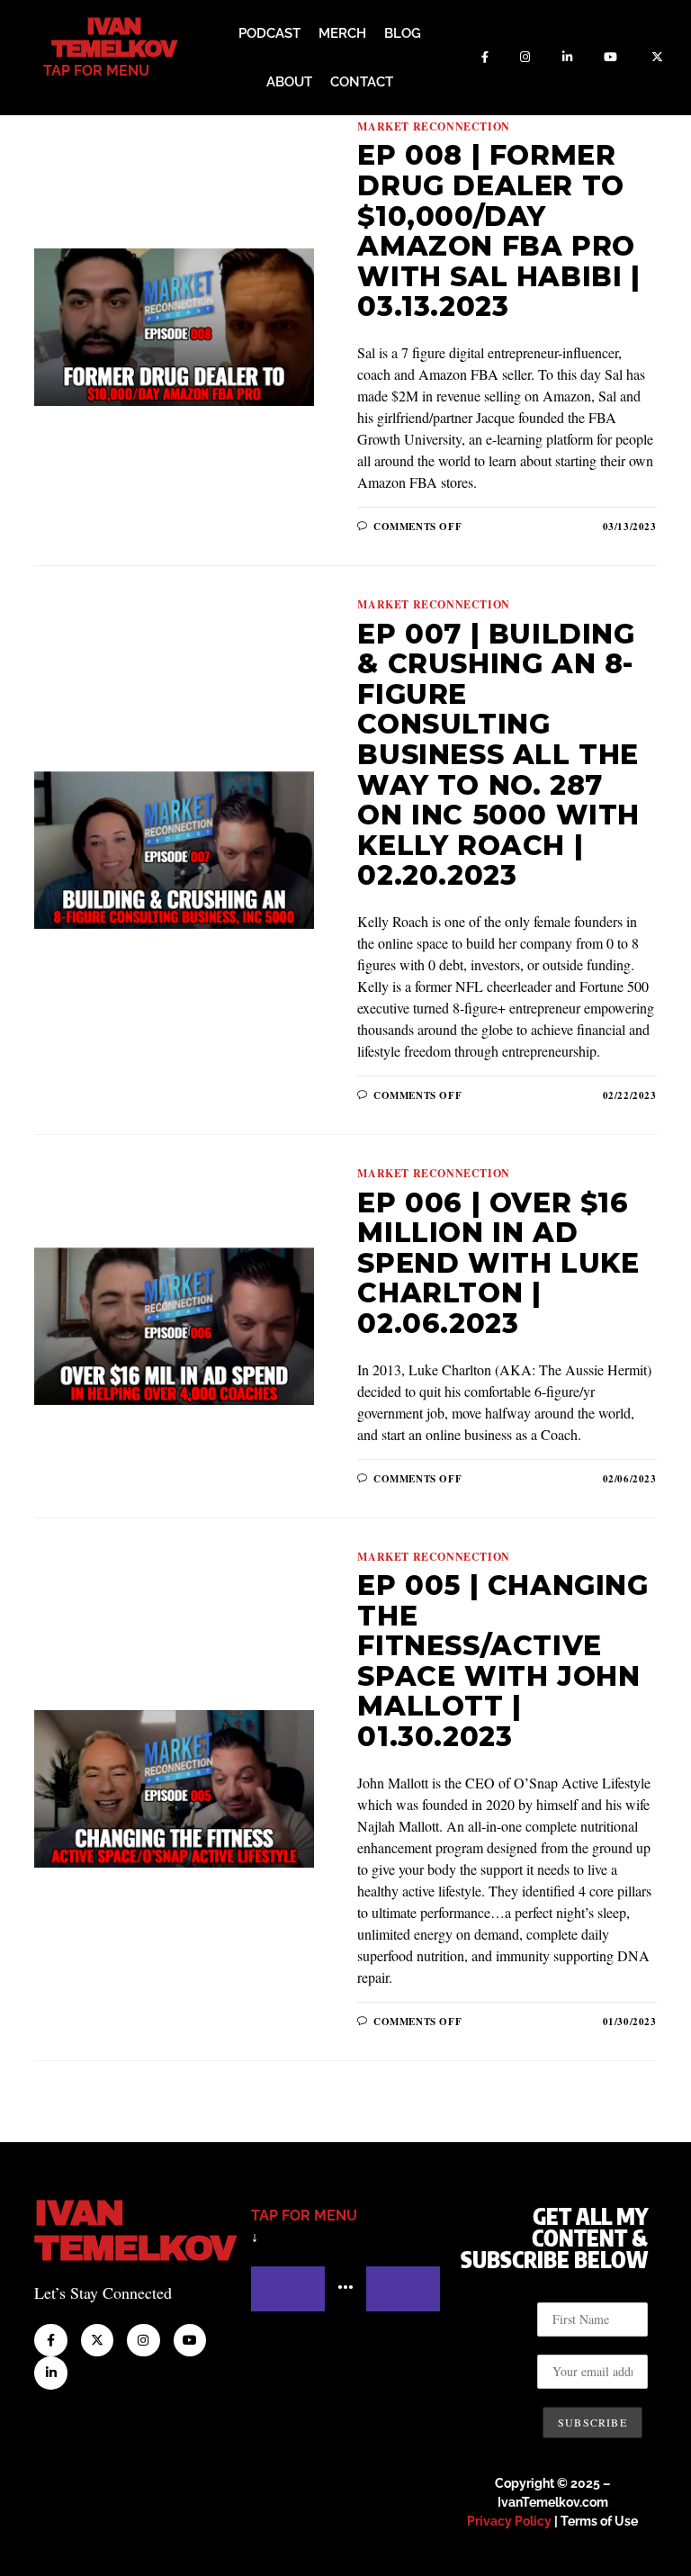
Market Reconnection (433, 126)
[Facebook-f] (485, 58)
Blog (403, 33)
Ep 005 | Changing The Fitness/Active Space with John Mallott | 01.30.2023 (503, 1661)
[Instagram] (525, 58)
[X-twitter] (658, 58)
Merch (342, 33)
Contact (362, 82)
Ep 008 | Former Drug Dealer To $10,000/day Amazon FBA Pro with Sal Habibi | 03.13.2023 (498, 231)
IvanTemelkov (135, 2231)
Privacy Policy (509, 2521)
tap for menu (96, 71)
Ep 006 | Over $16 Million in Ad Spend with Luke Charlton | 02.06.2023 (498, 1263)
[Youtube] (611, 58)
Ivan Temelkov (114, 38)
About (289, 82)
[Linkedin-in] (567, 58)
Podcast (269, 33)
